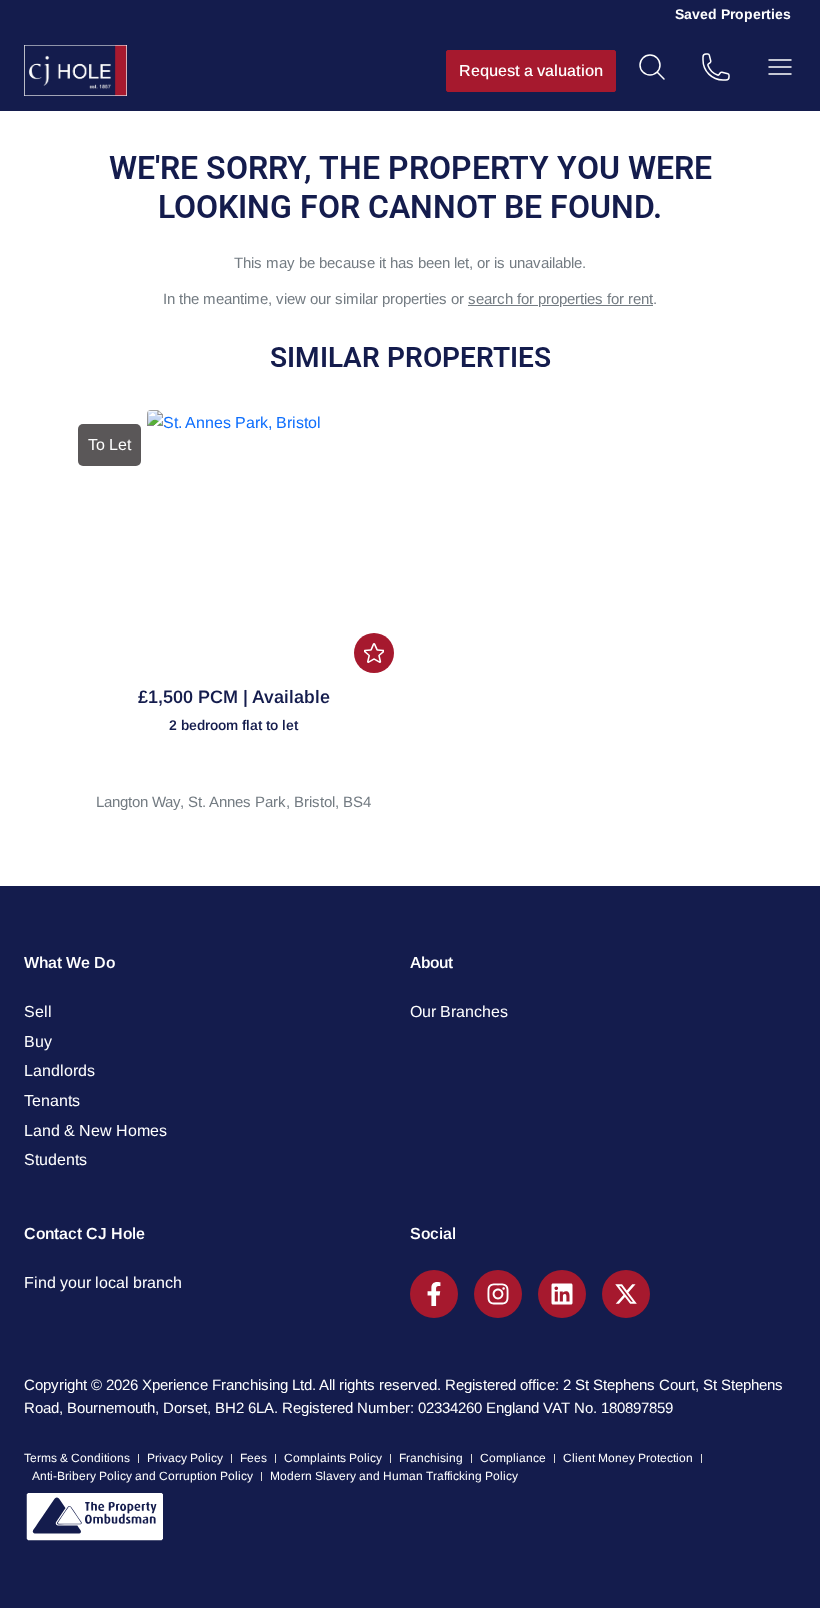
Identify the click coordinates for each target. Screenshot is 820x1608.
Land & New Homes (95, 1130)
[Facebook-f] (434, 1294)
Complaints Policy (333, 1458)
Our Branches (459, 1011)
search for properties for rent (560, 298)
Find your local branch (103, 1282)
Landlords (59, 1070)
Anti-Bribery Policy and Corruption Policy (142, 1476)
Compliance (513, 1458)
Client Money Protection (628, 1458)
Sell (38, 1011)
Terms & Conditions (77, 1458)
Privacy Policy (185, 1458)
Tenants (52, 1100)
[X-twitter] (626, 1294)
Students (55, 1159)
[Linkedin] (562, 1294)
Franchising (431, 1458)
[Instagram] (498, 1294)
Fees (253, 1458)
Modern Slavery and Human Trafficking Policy (394, 1476)
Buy (38, 1041)
